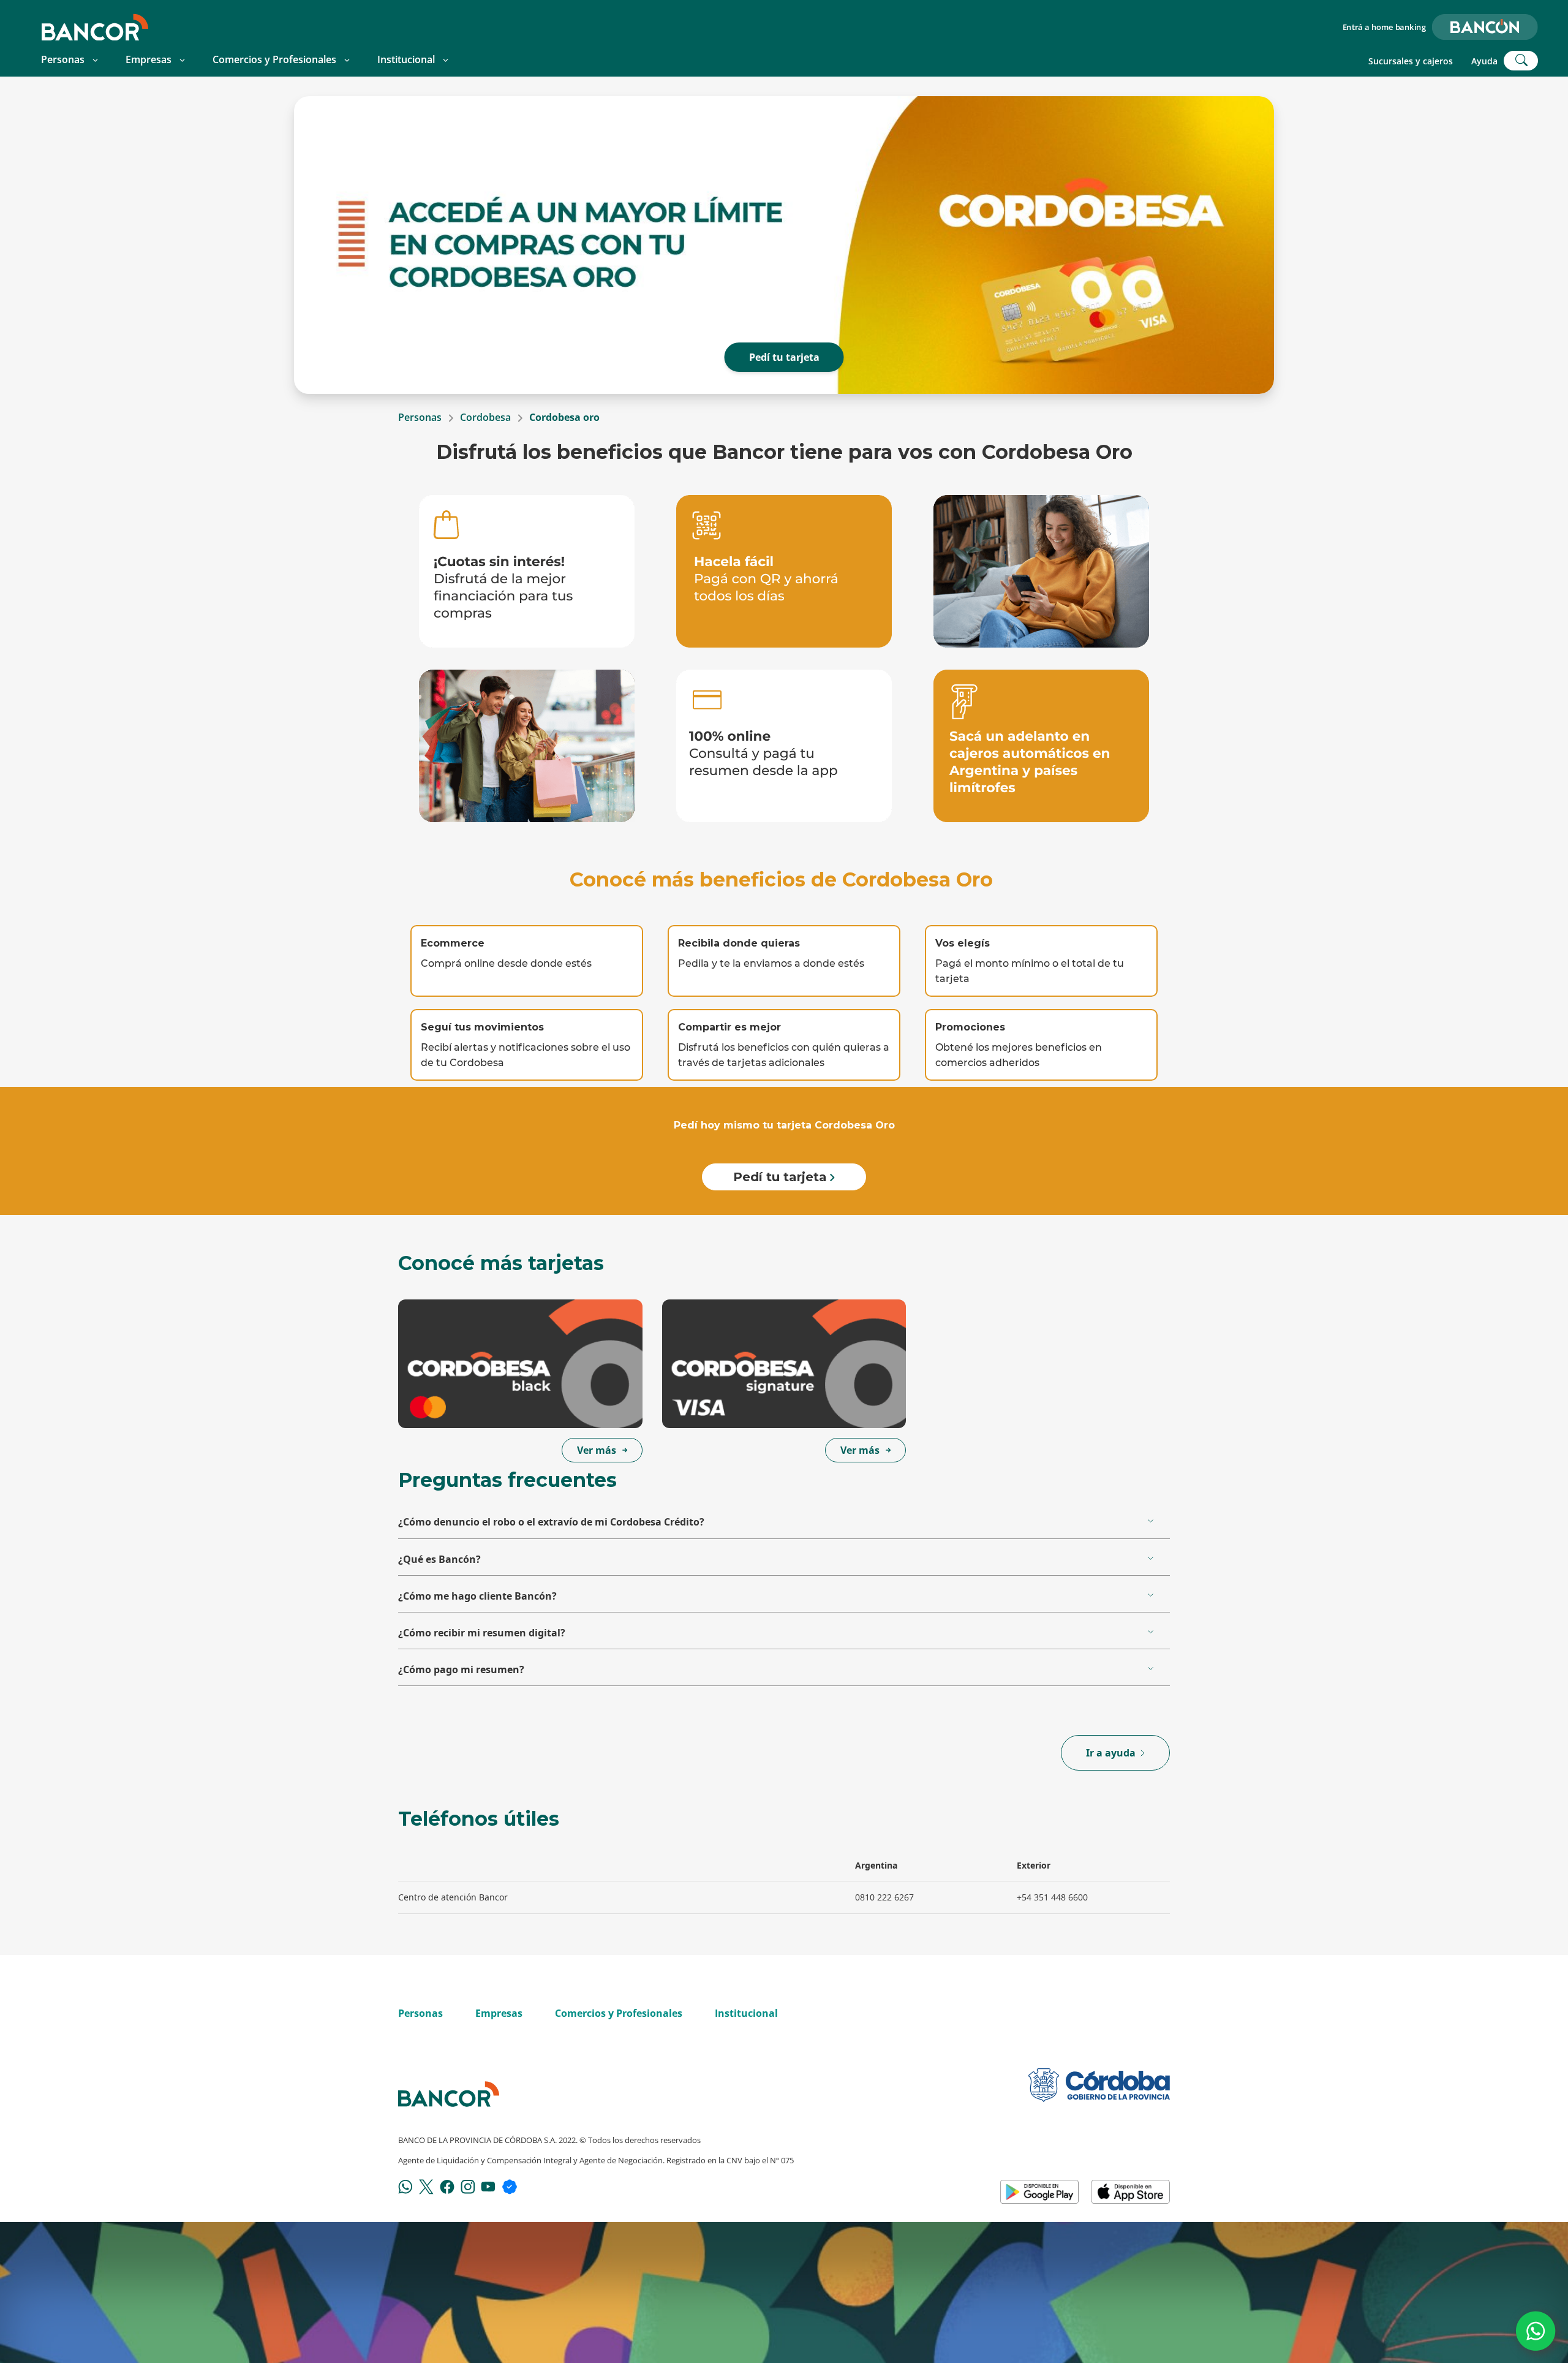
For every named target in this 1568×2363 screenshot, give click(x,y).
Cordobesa (485, 417)
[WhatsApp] (405, 2186)
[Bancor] (449, 2094)
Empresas (149, 59)
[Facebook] (447, 2186)
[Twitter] (426, 2186)
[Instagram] (468, 2186)
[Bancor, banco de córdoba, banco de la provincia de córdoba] (95, 27)
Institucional (406, 59)
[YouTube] (488, 2186)
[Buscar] (1521, 61)
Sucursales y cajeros (1411, 61)
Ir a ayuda (1111, 1753)
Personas (63, 59)
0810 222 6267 (884, 1897)
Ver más (597, 1450)
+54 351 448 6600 (1052, 1897)
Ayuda (1484, 61)
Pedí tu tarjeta (784, 357)
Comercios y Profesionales (274, 59)
